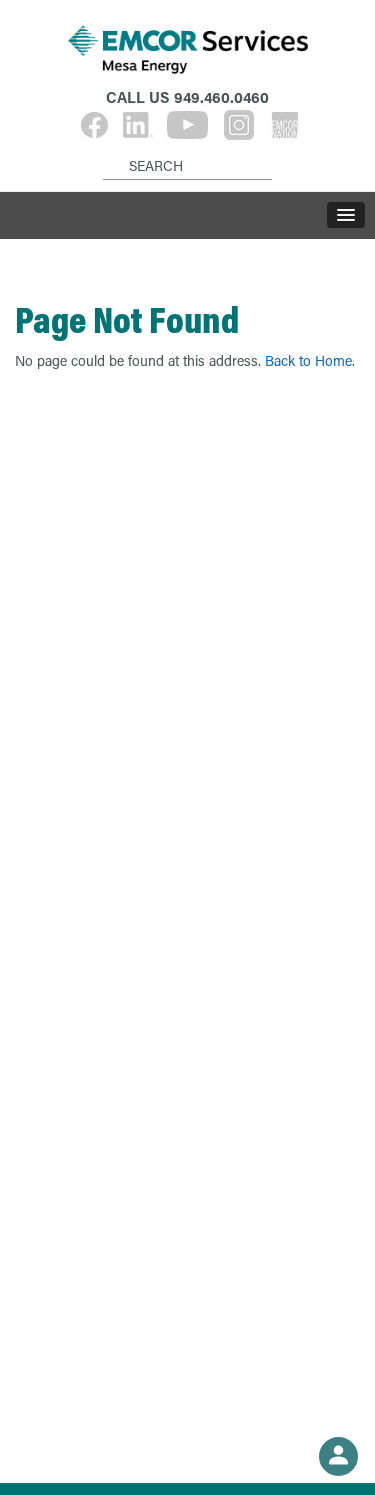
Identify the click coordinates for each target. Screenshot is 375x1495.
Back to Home (308, 360)
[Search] (106, 150)
